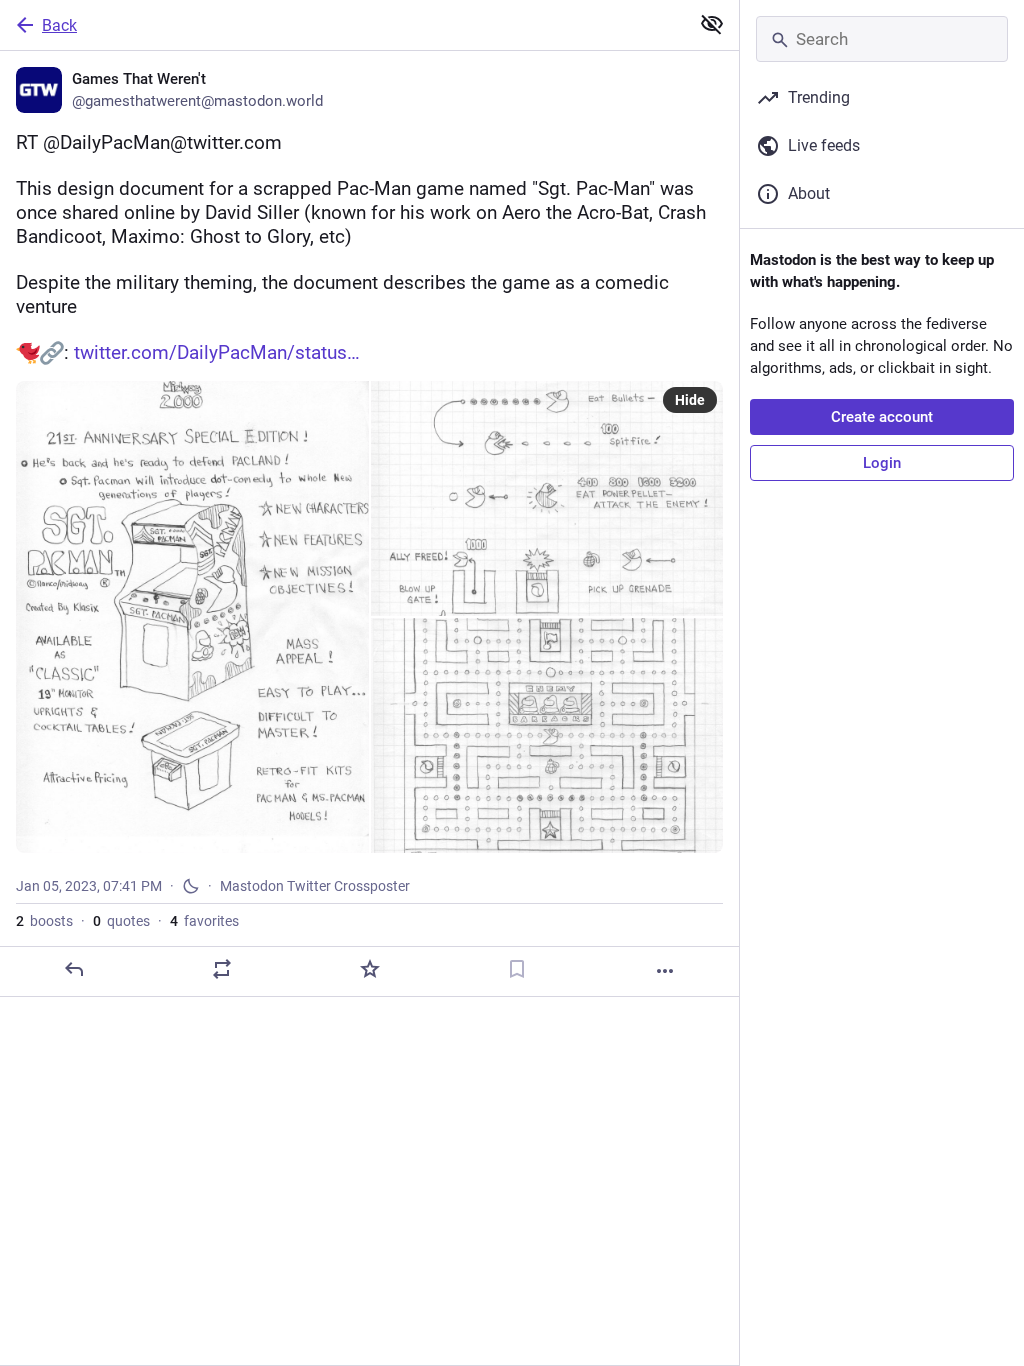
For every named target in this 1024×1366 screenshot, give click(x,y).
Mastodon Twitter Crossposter (315, 886)
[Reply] (74, 969)
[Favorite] (370, 969)
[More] (665, 971)
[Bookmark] (517, 969)
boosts (44, 921)
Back (59, 25)
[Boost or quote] (222, 969)
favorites (204, 921)
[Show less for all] (712, 24)
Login (882, 463)
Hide (690, 400)
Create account (882, 417)
